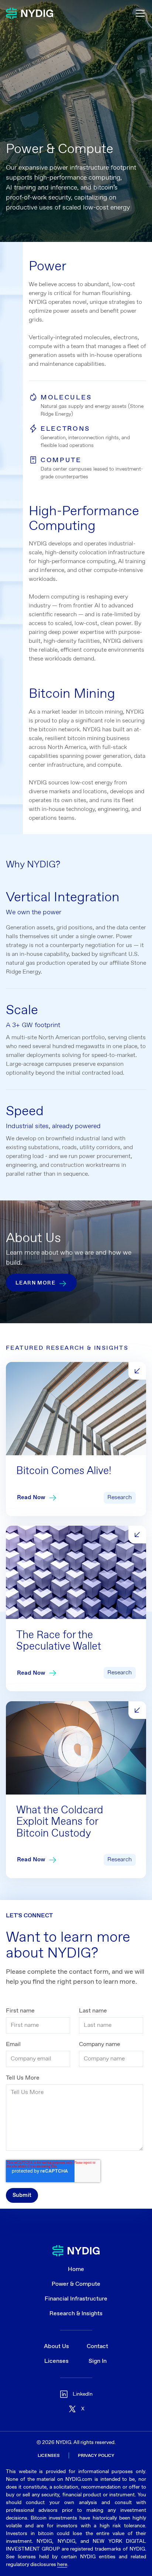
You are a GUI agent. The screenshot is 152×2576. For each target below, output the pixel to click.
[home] (30, 13)
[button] (139, 13)
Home (76, 2269)
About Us (56, 2346)
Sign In (98, 2361)
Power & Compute (76, 2284)
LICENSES (49, 2456)
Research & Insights (76, 2314)
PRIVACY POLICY (96, 2456)
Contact (97, 2346)
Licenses (56, 2361)
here (62, 2565)
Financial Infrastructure (76, 2299)
